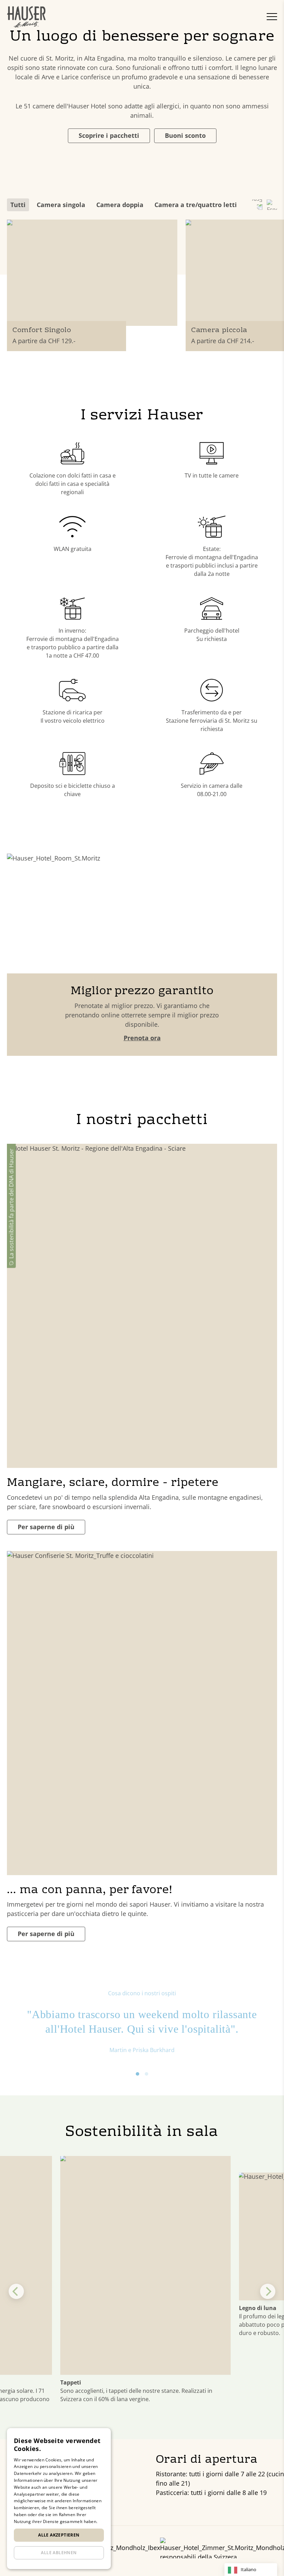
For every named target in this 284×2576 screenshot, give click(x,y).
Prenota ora (142, 1038)
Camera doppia (120, 205)
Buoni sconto (185, 135)
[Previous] (16, 2291)
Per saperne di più (46, 1527)
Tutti (18, 205)
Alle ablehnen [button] (59, 2553)
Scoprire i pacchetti (109, 135)
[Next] (268, 2291)
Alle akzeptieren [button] (59, 2535)
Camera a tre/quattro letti (196, 205)
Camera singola (61, 205)
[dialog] (59, 2499)
